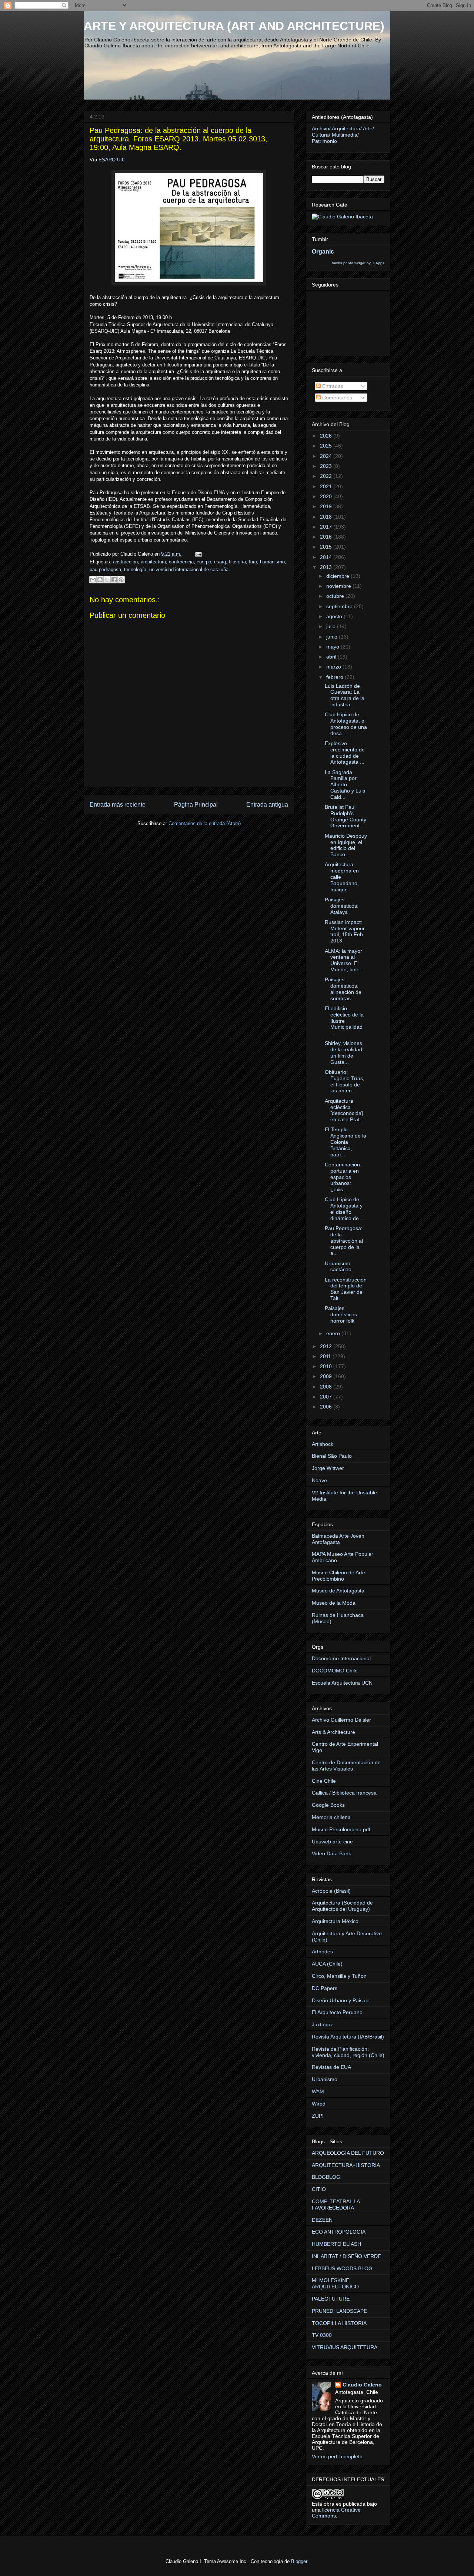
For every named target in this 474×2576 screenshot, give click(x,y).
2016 (327, 537)
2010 (327, 1366)
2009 (327, 1376)
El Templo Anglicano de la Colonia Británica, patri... (346, 1142)
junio (333, 637)
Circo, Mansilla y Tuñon (339, 1976)
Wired (319, 2104)
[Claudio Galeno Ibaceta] (342, 217)
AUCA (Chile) (327, 1964)
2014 (327, 557)
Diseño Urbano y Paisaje (341, 2000)
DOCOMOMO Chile (335, 1671)
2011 (326, 1356)
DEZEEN (322, 2220)
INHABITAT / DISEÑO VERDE (346, 2256)
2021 (327, 486)
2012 (327, 1346)
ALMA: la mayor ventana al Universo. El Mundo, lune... (344, 960)
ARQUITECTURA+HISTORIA (346, 2165)
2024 (327, 456)
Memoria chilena (331, 1817)
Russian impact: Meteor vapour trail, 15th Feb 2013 (345, 931)
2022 (327, 476)
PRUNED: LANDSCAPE (339, 2311)
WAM (318, 2091)
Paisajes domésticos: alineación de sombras (343, 989)
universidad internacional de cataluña (189, 570)
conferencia (181, 562)
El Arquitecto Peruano (337, 2012)
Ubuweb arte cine (332, 1842)
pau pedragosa (105, 570)
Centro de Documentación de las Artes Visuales (346, 1766)
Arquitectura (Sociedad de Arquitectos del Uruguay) (342, 1906)
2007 (327, 1397)
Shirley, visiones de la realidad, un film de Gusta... (344, 1052)
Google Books (328, 1805)
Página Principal (196, 805)
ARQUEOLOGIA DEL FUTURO (348, 2153)
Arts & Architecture (333, 1732)
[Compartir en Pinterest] (121, 580)
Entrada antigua (267, 805)
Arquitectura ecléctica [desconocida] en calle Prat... (344, 1110)
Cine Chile (324, 1781)
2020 (327, 496)
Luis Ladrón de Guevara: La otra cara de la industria (345, 695)
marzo (334, 667)
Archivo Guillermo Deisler (341, 1720)
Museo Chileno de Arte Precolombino (338, 1576)
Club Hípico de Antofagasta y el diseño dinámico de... (344, 1209)
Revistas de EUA (331, 2067)
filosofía (237, 562)
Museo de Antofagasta (338, 1591)
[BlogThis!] (100, 580)
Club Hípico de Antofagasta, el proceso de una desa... (346, 724)
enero (334, 1333)
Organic (323, 251)
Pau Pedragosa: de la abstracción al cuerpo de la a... (344, 1241)
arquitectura (153, 562)
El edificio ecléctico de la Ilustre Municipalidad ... (344, 1021)
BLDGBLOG (326, 2177)
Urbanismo (325, 2079)
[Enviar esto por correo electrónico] (93, 580)
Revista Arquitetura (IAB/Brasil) (348, 2037)
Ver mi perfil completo (337, 2456)
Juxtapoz (322, 2024)
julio (332, 626)
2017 (327, 527)
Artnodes (322, 1952)
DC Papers (325, 1988)
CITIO (319, 2189)
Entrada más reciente (118, 805)
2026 (327, 436)
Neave (319, 1480)
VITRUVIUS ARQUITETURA (345, 2347)
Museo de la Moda (334, 1603)
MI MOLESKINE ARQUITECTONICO (335, 2283)
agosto (335, 616)
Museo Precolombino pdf (341, 1829)
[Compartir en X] (107, 580)
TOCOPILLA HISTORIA (339, 2323)
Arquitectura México (335, 1921)
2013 (327, 567)
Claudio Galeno (362, 2385)
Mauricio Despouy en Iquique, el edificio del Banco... (346, 845)
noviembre (339, 586)
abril (332, 657)
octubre (336, 596)
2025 (327, 446)
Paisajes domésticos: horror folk (342, 1314)
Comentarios (336, 398)
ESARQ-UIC (112, 160)
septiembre (340, 606)
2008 (327, 1387)
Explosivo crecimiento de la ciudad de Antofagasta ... (345, 753)
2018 (327, 517)
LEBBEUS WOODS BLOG (342, 2268)
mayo (333, 647)
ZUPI (318, 2116)
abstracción (125, 562)
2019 (327, 506)
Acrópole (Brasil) (331, 1891)
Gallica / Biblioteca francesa (344, 1793)
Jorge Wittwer (328, 1468)
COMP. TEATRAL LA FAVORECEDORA (336, 2205)
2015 (327, 547)
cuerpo (204, 562)
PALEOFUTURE (331, 2299)
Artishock (323, 1444)
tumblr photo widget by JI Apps (358, 263)
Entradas (332, 386)
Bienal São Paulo (332, 1456)
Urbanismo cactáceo (338, 1267)
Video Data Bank (331, 1853)
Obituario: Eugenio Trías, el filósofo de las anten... (345, 1081)
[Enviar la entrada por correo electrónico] (197, 554)
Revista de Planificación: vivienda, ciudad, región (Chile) (348, 2052)
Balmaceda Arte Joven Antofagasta (338, 1539)
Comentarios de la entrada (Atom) (205, 823)
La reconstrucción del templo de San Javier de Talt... (346, 1289)
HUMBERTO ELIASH (336, 2244)
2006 (327, 1407)
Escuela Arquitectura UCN (342, 1683)
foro (253, 562)
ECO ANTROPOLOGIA (339, 2232)
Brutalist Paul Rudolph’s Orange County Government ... (346, 816)
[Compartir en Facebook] (114, 580)
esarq (220, 562)
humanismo (272, 562)
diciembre (338, 576)
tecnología (135, 570)
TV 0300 (322, 2335)
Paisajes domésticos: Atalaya (342, 906)
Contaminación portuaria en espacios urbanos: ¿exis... (342, 1177)
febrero (336, 677)
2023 (327, 466)
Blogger (299, 2561)
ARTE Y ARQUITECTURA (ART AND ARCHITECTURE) (234, 26)
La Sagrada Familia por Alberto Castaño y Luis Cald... (345, 785)
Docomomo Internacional (341, 1658)
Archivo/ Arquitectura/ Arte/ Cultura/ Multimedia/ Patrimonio (343, 135)
